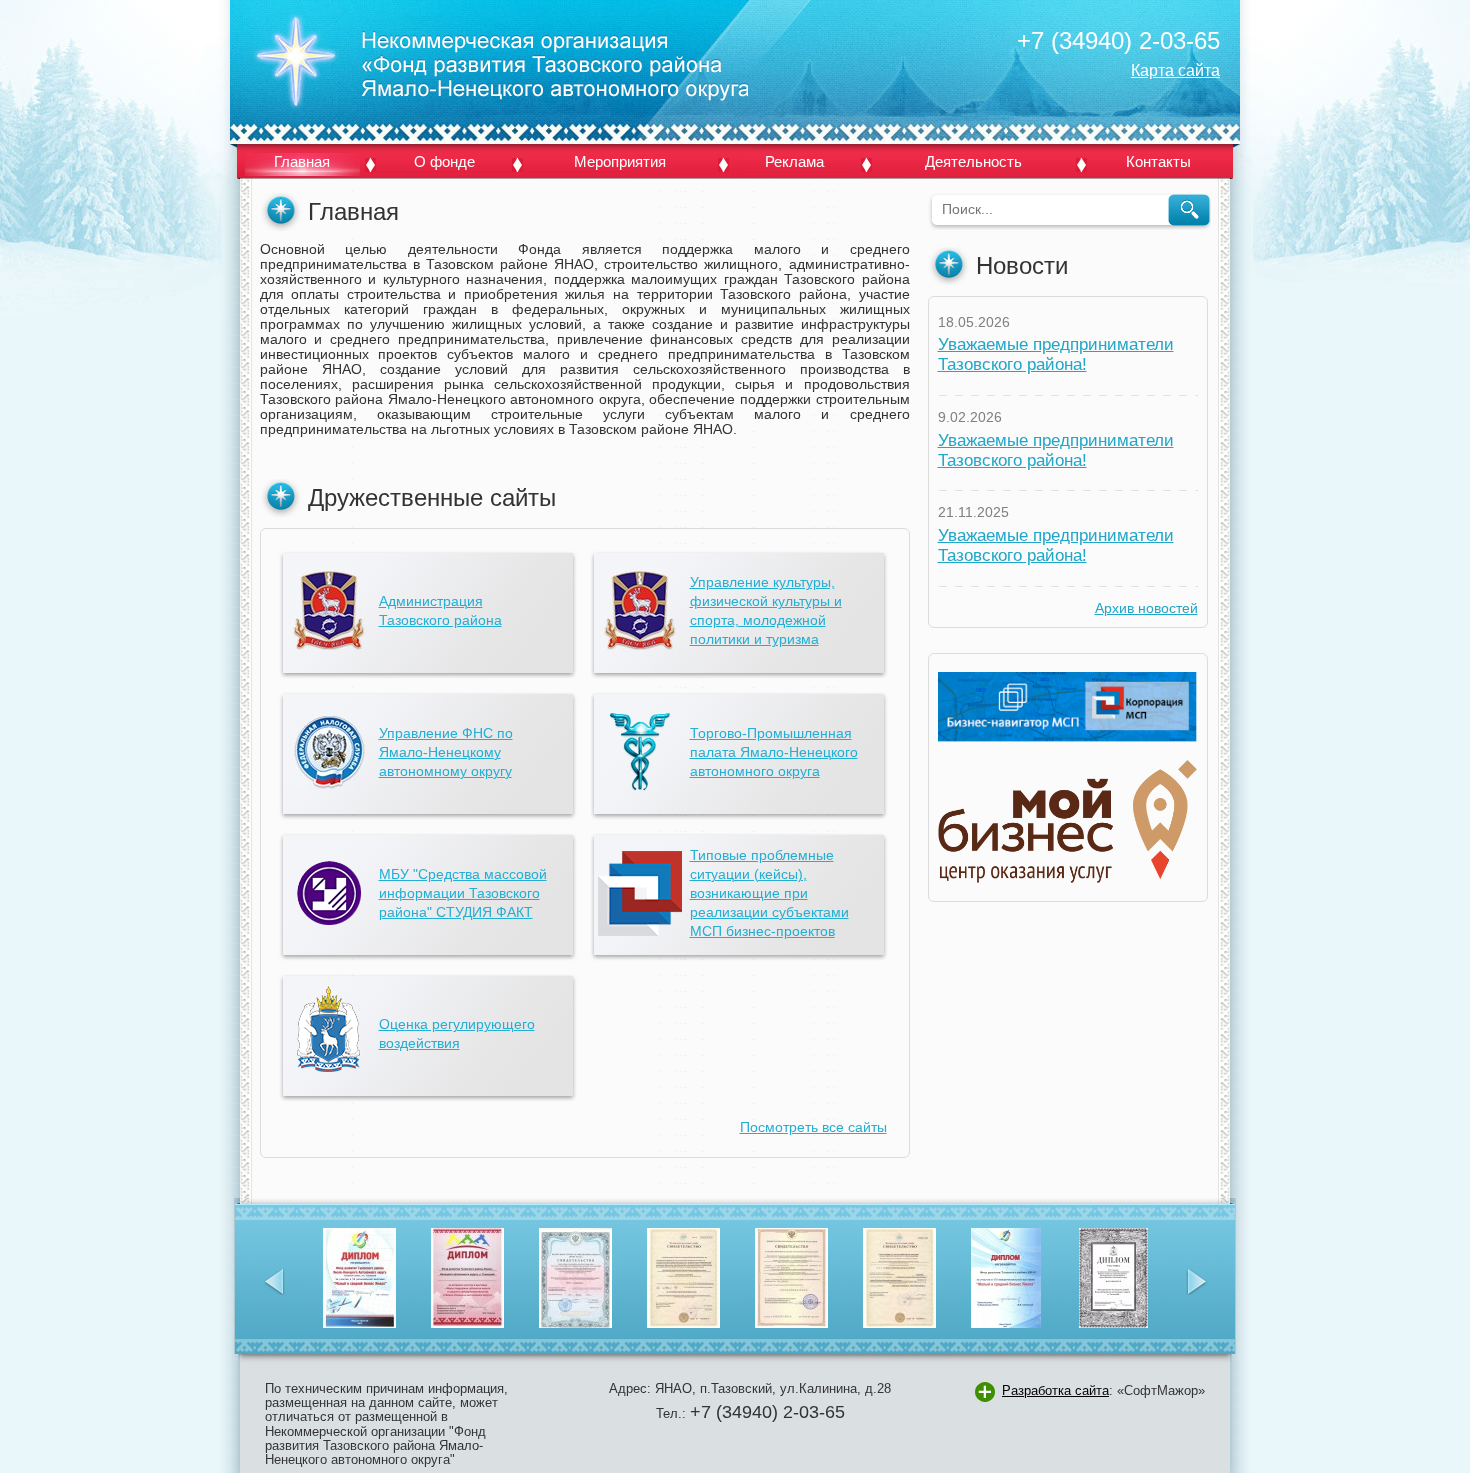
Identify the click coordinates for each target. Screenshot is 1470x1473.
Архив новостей (1146, 608)
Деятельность (973, 161)
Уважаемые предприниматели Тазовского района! (1056, 354)
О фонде (444, 161)
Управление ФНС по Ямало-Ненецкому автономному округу (446, 752)
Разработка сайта (1055, 1390)
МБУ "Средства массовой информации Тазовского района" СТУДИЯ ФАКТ (463, 893)
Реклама (794, 161)
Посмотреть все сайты (813, 1127)
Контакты (1158, 161)
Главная (302, 161)
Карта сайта (1175, 70)
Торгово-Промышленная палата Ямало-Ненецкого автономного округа (774, 752)
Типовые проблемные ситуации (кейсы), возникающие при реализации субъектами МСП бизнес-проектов (769, 893)
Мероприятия (620, 161)
